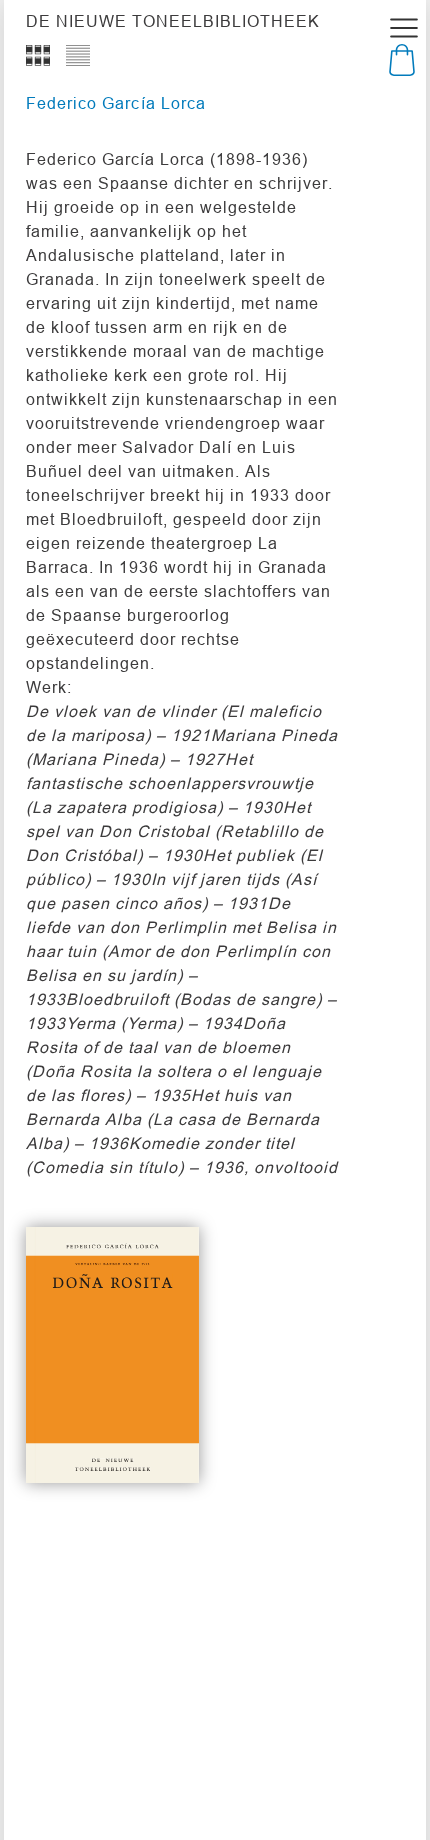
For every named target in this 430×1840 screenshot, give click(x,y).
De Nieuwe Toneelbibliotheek (173, 21)
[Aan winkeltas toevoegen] (149, 1433)
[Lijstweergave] (78, 55)
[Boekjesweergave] (38, 55)
